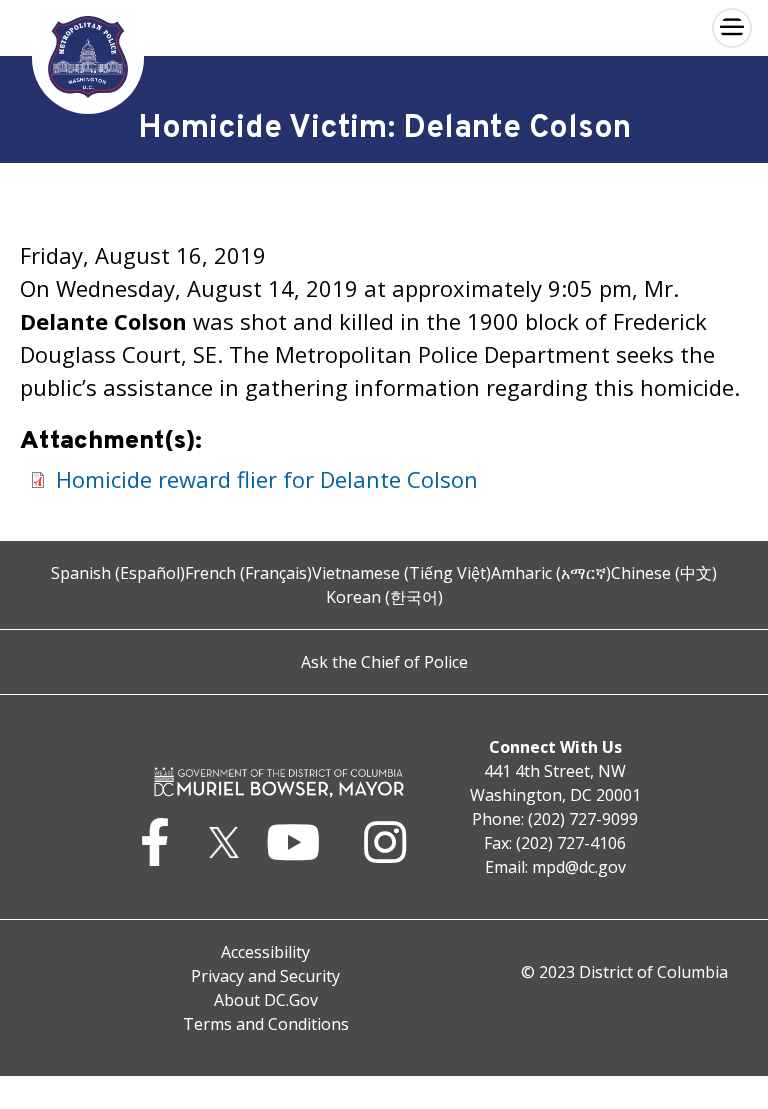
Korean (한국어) (384, 597)
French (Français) (248, 573)
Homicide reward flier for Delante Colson (267, 479)
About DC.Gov (266, 1000)
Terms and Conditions (266, 1024)
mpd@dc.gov (579, 867)
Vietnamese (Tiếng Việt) (401, 573)
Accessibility (265, 952)
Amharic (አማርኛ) (551, 573)
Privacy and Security (265, 976)
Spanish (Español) (118, 573)
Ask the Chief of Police (384, 662)
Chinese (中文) (664, 573)
